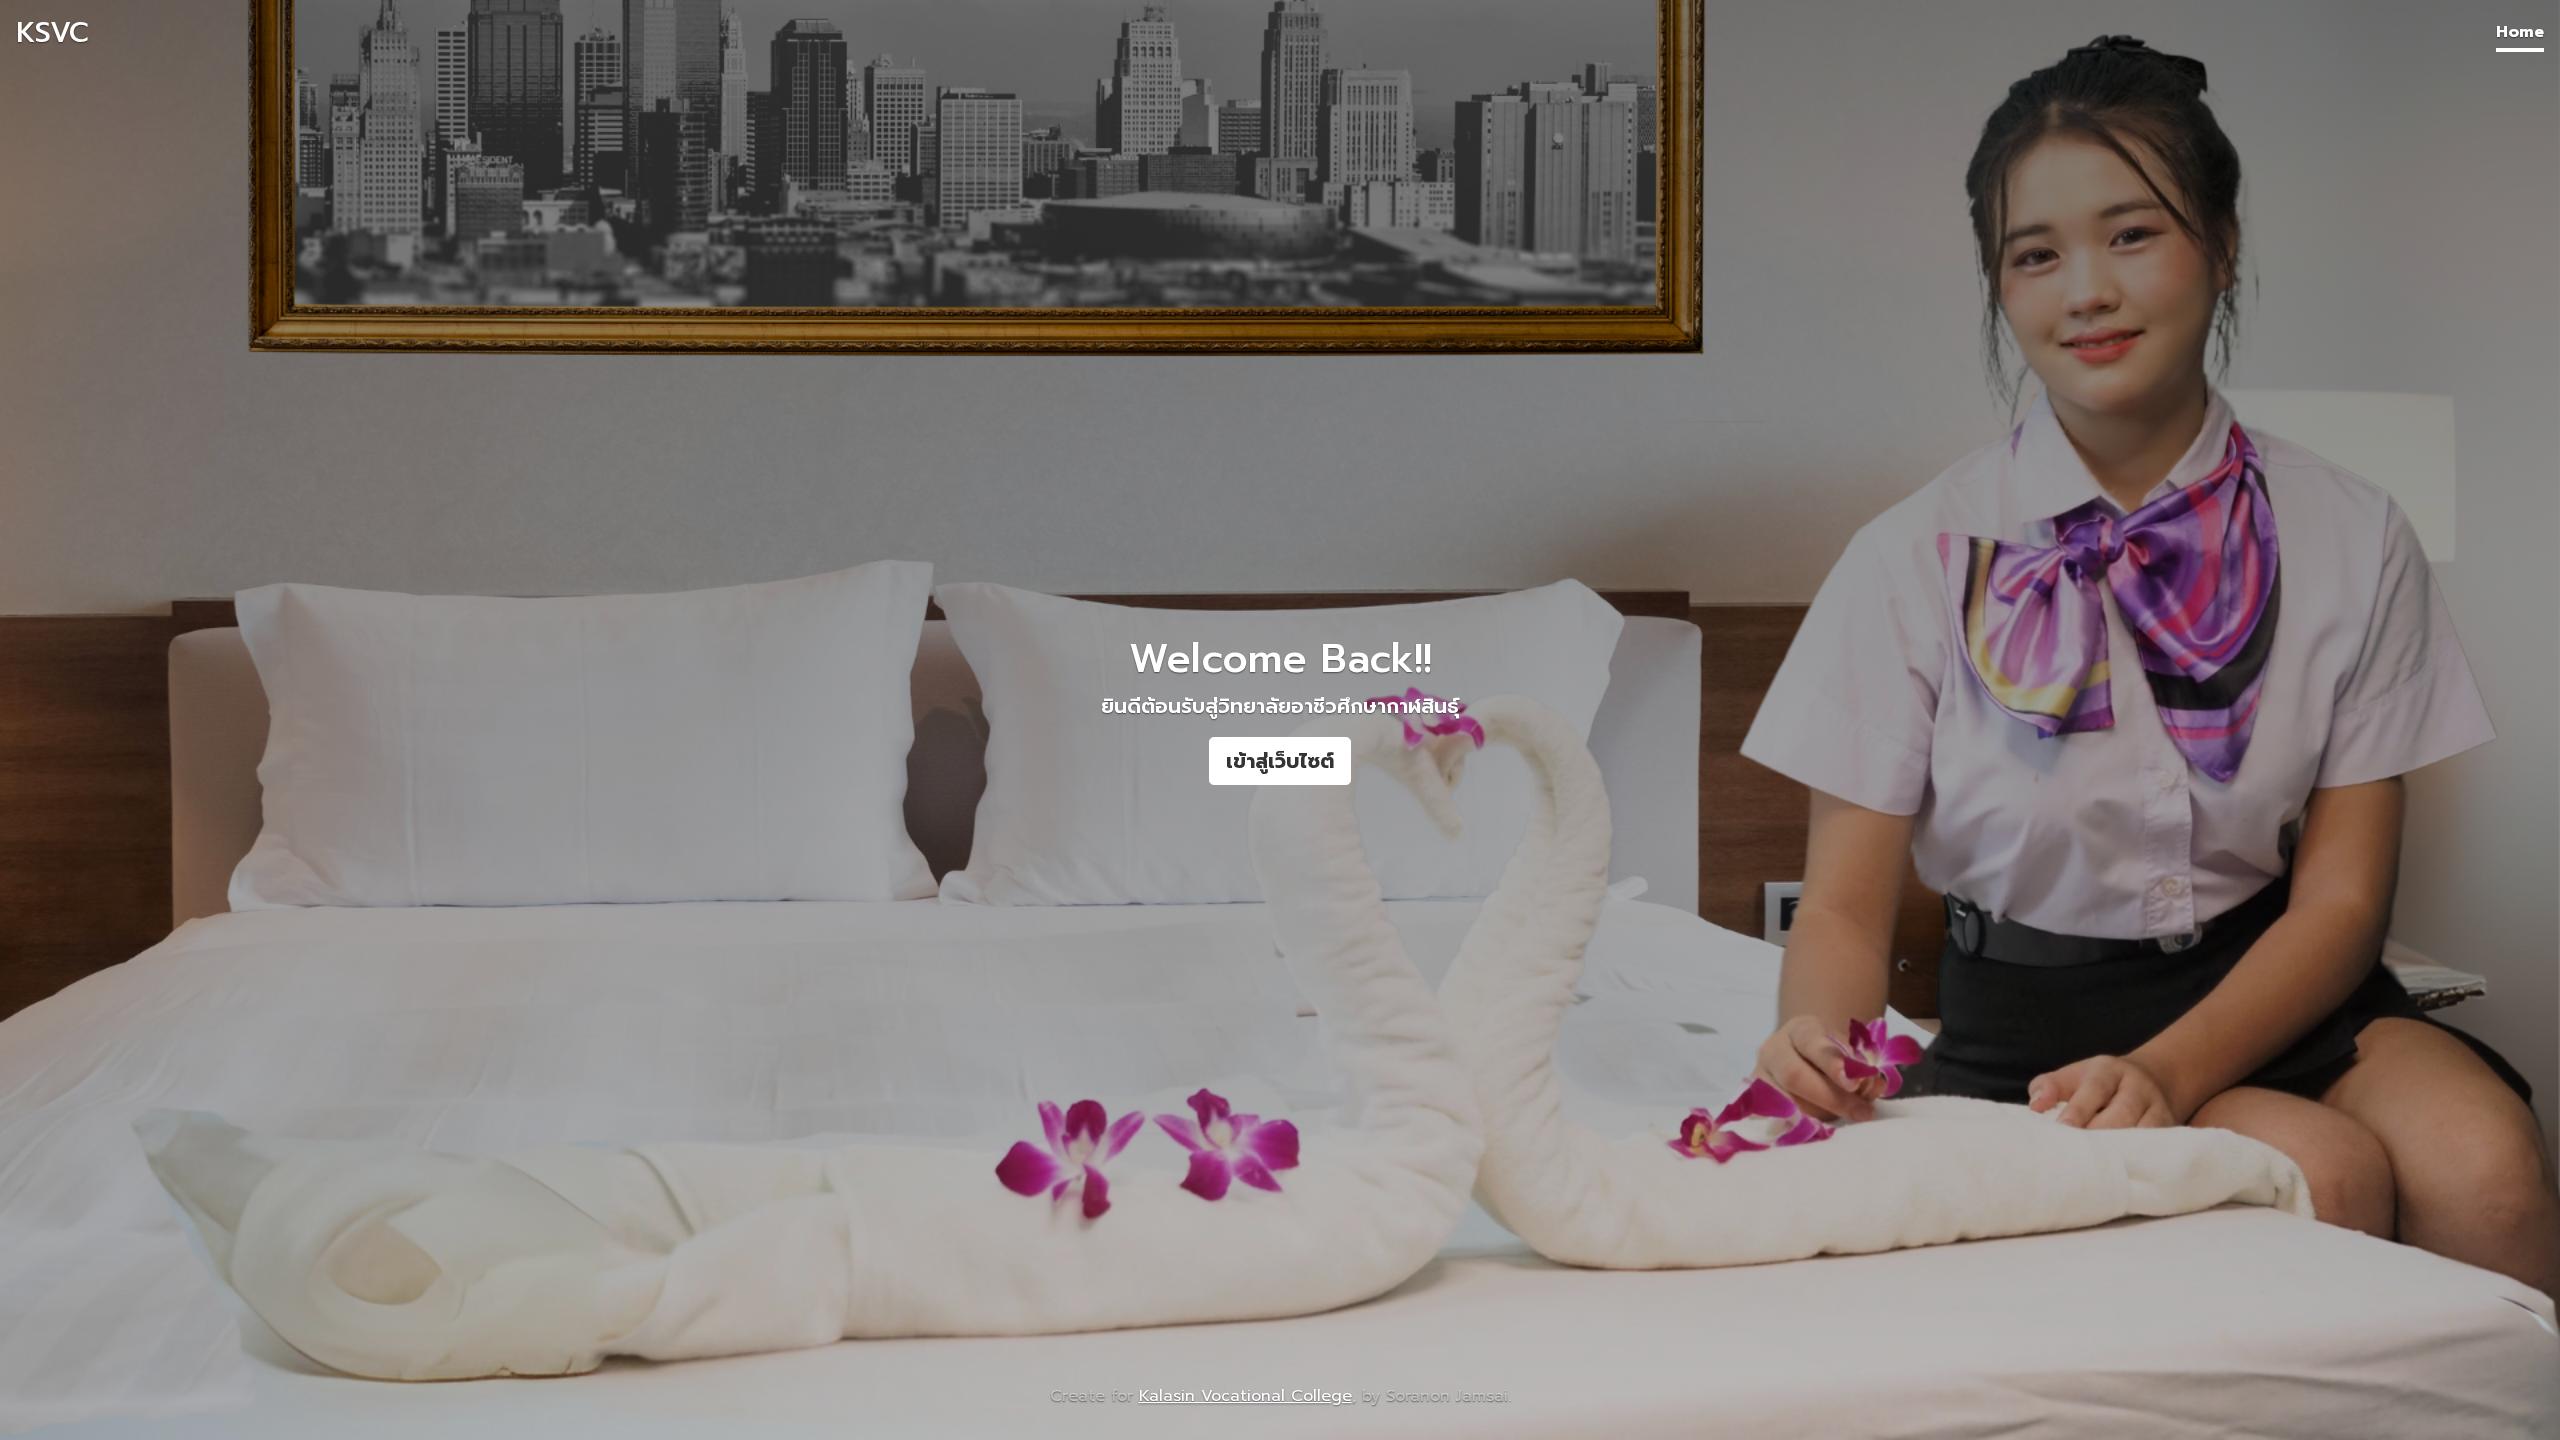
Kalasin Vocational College (1245, 1396)
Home (2520, 32)
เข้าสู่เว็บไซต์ (1280, 761)
